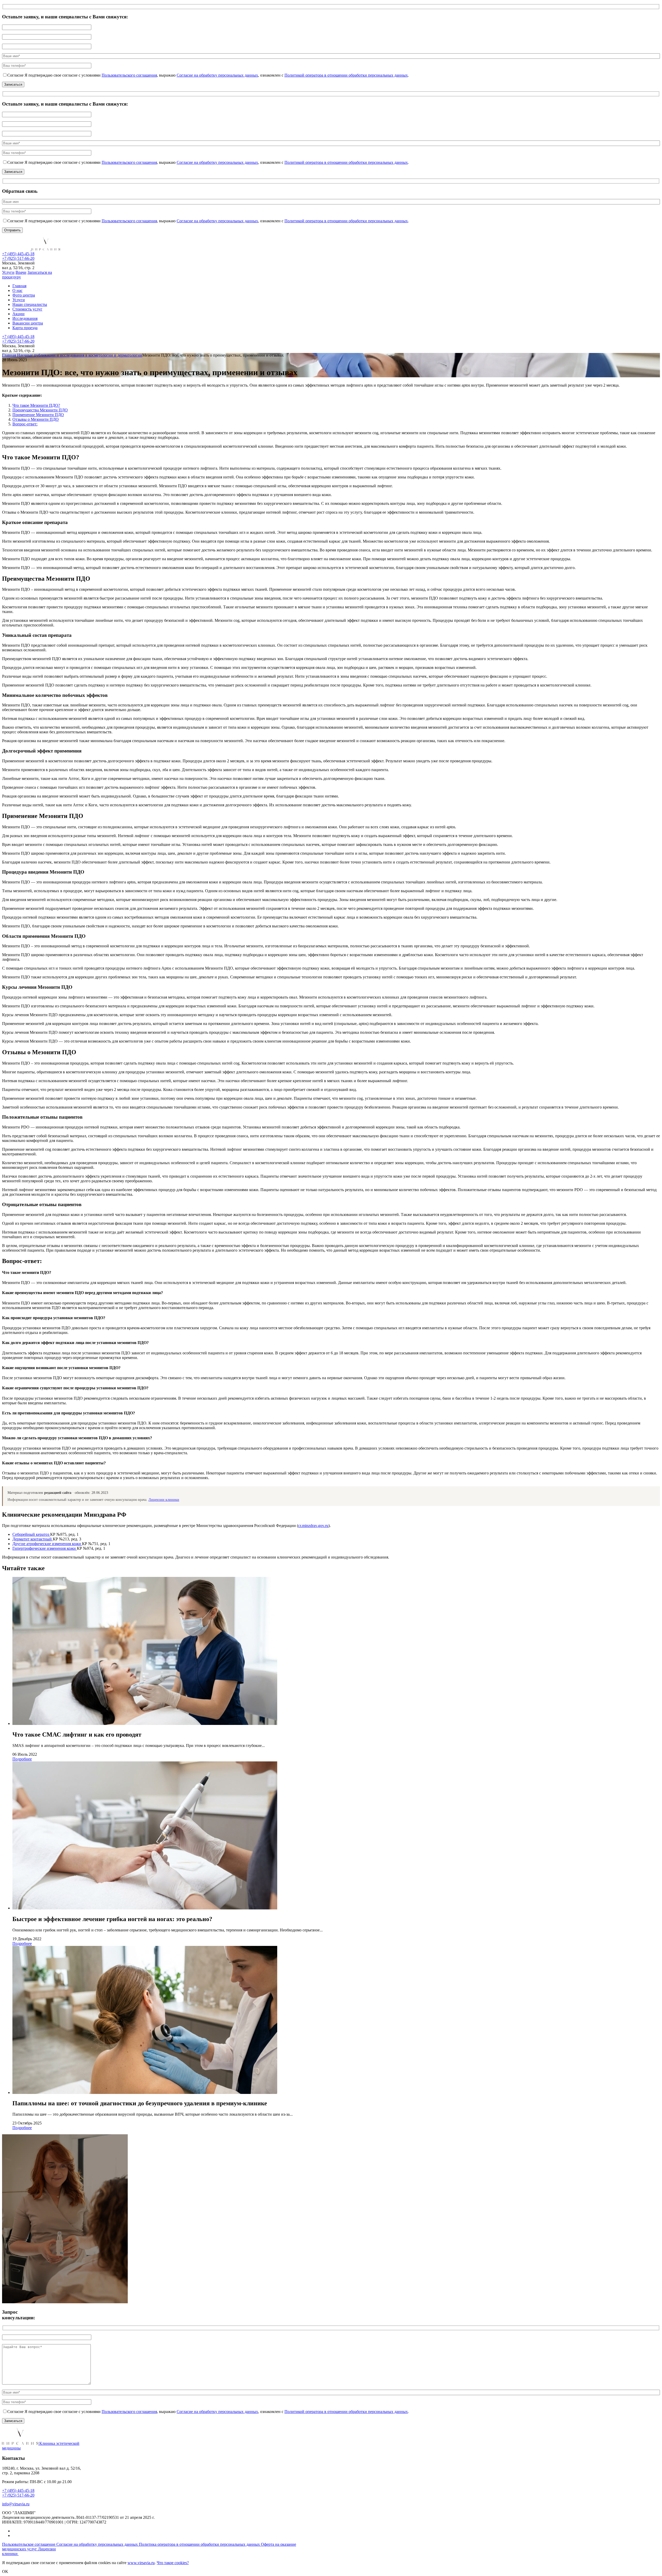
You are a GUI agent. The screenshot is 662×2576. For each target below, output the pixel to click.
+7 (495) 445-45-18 (18, 254)
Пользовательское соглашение (29, 2544)
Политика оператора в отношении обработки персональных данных (200, 2544)
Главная (19, 286)
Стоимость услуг (27, 309)
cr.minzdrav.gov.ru (313, 1526)
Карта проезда (25, 328)
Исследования (25, 318)
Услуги (8, 272)
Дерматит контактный (33, 1539)
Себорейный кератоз (31, 1534)
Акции (18, 314)
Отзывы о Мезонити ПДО (36, 419)
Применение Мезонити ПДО (38, 415)
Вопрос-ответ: (25, 424)
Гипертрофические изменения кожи (45, 1548)
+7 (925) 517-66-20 (18, 258)
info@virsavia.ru (16, 2504)
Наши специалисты (30, 304)
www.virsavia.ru (141, 2563)
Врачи (21, 272)
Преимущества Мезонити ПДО (40, 410)
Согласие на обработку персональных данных (217, 75)
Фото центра (24, 295)
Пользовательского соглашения (129, 75)
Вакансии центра (28, 323)
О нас (17, 290)
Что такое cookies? (173, 2563)
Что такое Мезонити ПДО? (36, 405)
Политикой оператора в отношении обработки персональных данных (346, 75)
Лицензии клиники (164, 1500)
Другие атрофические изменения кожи (47, 1544)
